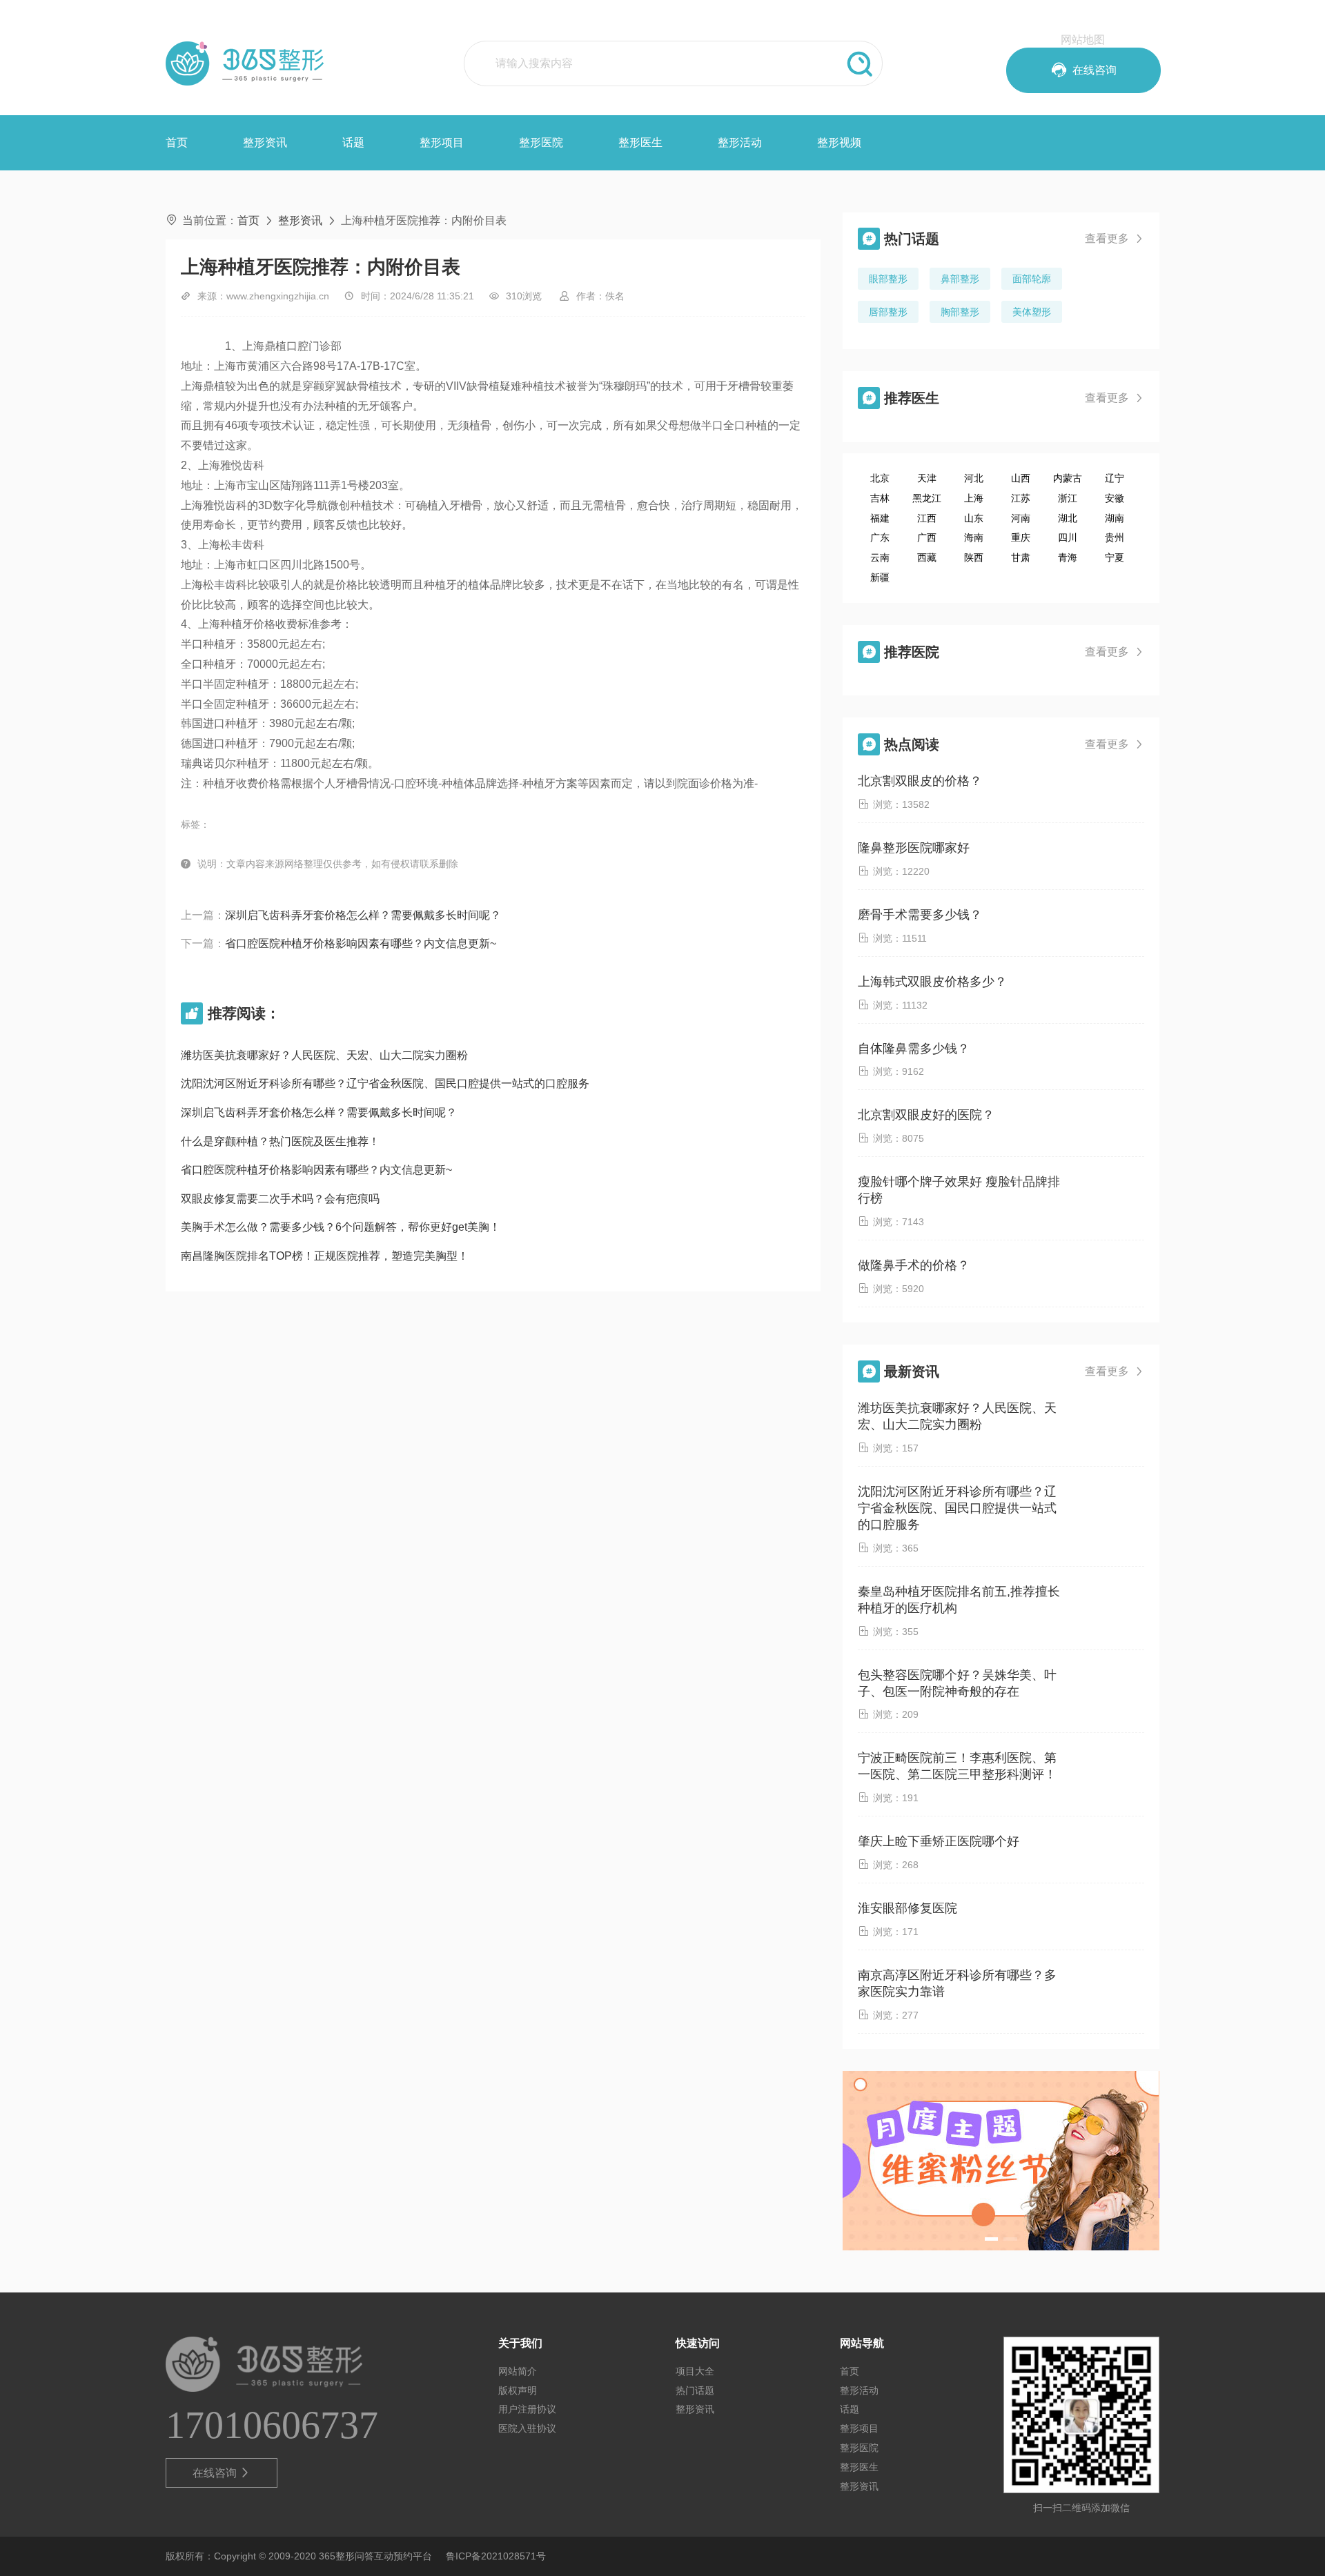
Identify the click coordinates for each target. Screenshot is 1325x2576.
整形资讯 (265, 142)
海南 (974, 537)
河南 (1021, 518)
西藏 (927, 557)
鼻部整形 (960, 279)
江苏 (1021, 498)
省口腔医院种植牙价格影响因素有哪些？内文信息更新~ (361, 943)
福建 (880, 518)
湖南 (1115, 518)
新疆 (880, 577)
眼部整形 (888, 279)
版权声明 (518, 2390)
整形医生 (640, 142)
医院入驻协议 (527, 2428)
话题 (353, 142)
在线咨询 (222, 2473)
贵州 (1115, 537)
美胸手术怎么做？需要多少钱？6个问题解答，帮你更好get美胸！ (341, 1227)
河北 (974, 478)
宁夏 (1115, 557)
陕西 (974, 557)
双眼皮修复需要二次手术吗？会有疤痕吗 (280, 1199)
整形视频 (839, 142)
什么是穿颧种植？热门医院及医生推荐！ (280, 1141)
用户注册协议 (527, 2409)
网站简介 (518, 2371)
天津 (927, 478)
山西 (1021, 478)
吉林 (880, 498)
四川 (1068, 537)
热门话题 (695, 2390)
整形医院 (541, 142)
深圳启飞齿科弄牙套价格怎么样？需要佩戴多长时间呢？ (363, 915)
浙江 (1068, 498)
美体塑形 (1032, 312)
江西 (927, 518)
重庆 (1021, 537)
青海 (1068, 557)
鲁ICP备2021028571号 (496, 2556)
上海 (974, 498)
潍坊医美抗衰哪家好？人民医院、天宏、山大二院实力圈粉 (324, 1055)
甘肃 (1021, 557)
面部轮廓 (1032, 279)
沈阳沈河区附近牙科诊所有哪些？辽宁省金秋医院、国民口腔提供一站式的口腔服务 (385, 1083)
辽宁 (1115, 478)
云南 (880, 557)
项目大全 (695, 2371)
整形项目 (442, 142)
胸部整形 (960, 312)
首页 (177, 142)
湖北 (1068, 518)
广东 (880, 537)
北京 (880, 478)
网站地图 (1083, 40)
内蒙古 (1068, 478)
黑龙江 (927, 498)
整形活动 (740, 142)
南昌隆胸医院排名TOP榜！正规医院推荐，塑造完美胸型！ (325, 1256)
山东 (974, 518)
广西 (927, 537)
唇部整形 (888, 312)
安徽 (1115, 498)
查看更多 (1115, 238)
